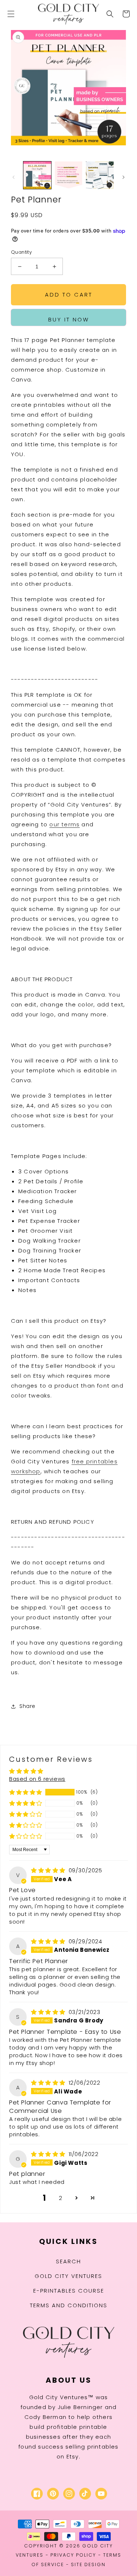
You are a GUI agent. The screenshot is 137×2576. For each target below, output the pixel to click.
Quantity (21, 252)
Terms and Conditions (69, 2305)
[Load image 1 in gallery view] (37, 175)
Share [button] (27, 1706)
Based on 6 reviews (37, 1779)
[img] (49, 1870)
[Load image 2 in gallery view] (69, 175)
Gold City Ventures (68, 2276)
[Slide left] (14, 177)
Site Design (88, 2564)
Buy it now (69, 319)
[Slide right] (123, 177)
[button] (11, 14)
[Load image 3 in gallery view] (100, 175)
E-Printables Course (69, 2291)
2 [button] (61, 2198)
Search (68, 2261)
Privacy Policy (73, 2555)
